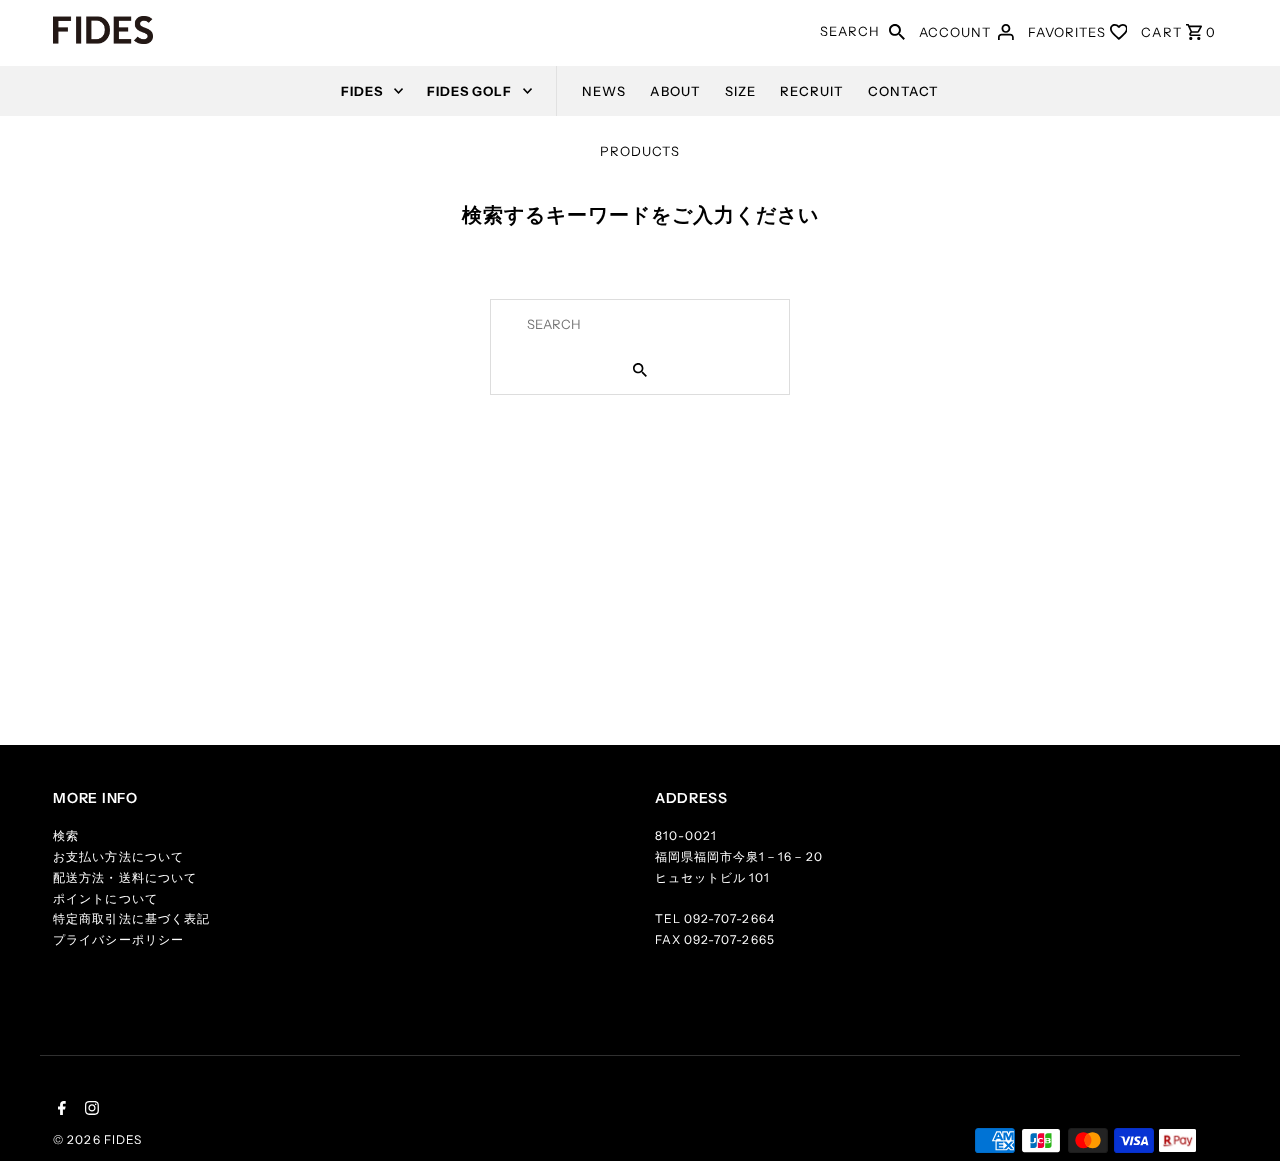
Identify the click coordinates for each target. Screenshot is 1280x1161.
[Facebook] (59, 1110)
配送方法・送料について (124, 877)
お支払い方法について (118, 856)
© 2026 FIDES (97, 1139)
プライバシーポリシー (118, 939)
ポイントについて (105, 898)
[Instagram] (89, 1110)
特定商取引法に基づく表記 (131, 918)
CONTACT (903, 91)
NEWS (604, 91)
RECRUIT (812, 91)
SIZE (740, 91)
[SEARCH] (897, 30)
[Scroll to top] (1240, 1121)
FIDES (362, 91)
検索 (66, 835)
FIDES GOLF (469, 91)
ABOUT (675, 91)
